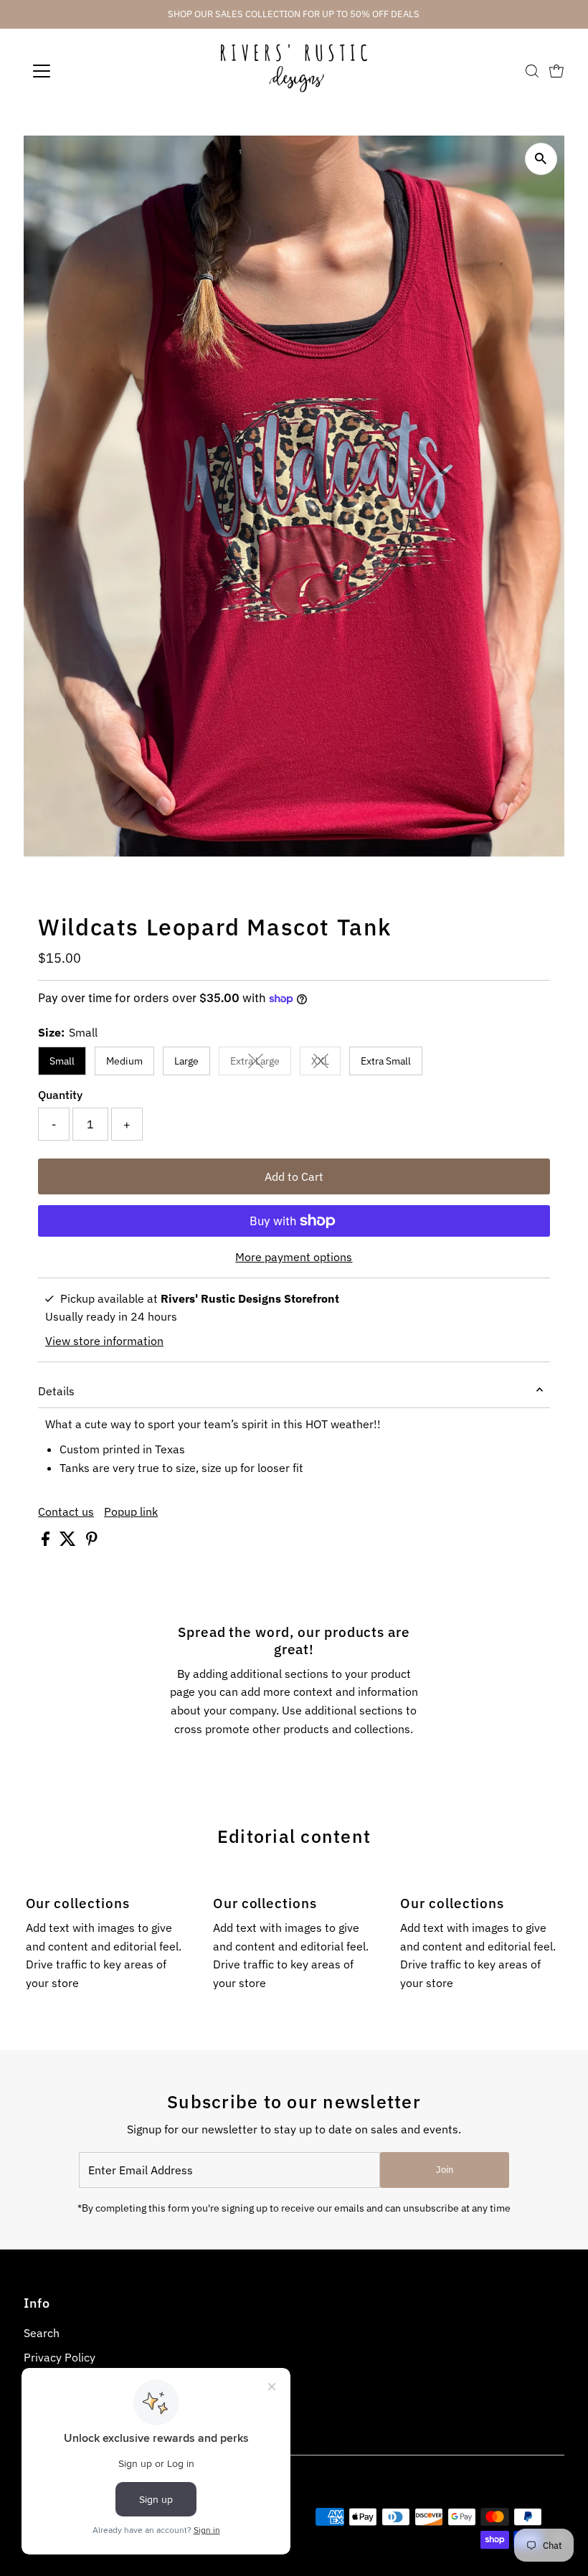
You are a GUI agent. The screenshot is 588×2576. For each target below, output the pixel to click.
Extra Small (386, 1061)
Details (56, 1391)
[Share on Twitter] (69, 1542)
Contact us (66, 1511)
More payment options (294, 1257)
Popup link (131, 1511)
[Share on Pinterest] (92, 1542)
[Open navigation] (88, 71)
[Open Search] (532, 71)
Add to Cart (294, 1176)
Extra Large (261, 1063)
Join (445, 2170)
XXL (326, 1063)
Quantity (60, 1095)
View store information (104, 1341)
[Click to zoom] (541, 159)
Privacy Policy (60, 2357)
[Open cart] (556, 71)
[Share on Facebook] (47, 1542)
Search (42, 2333)
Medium (124, 1061)
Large (186, 1061)
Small (62, 1061)
